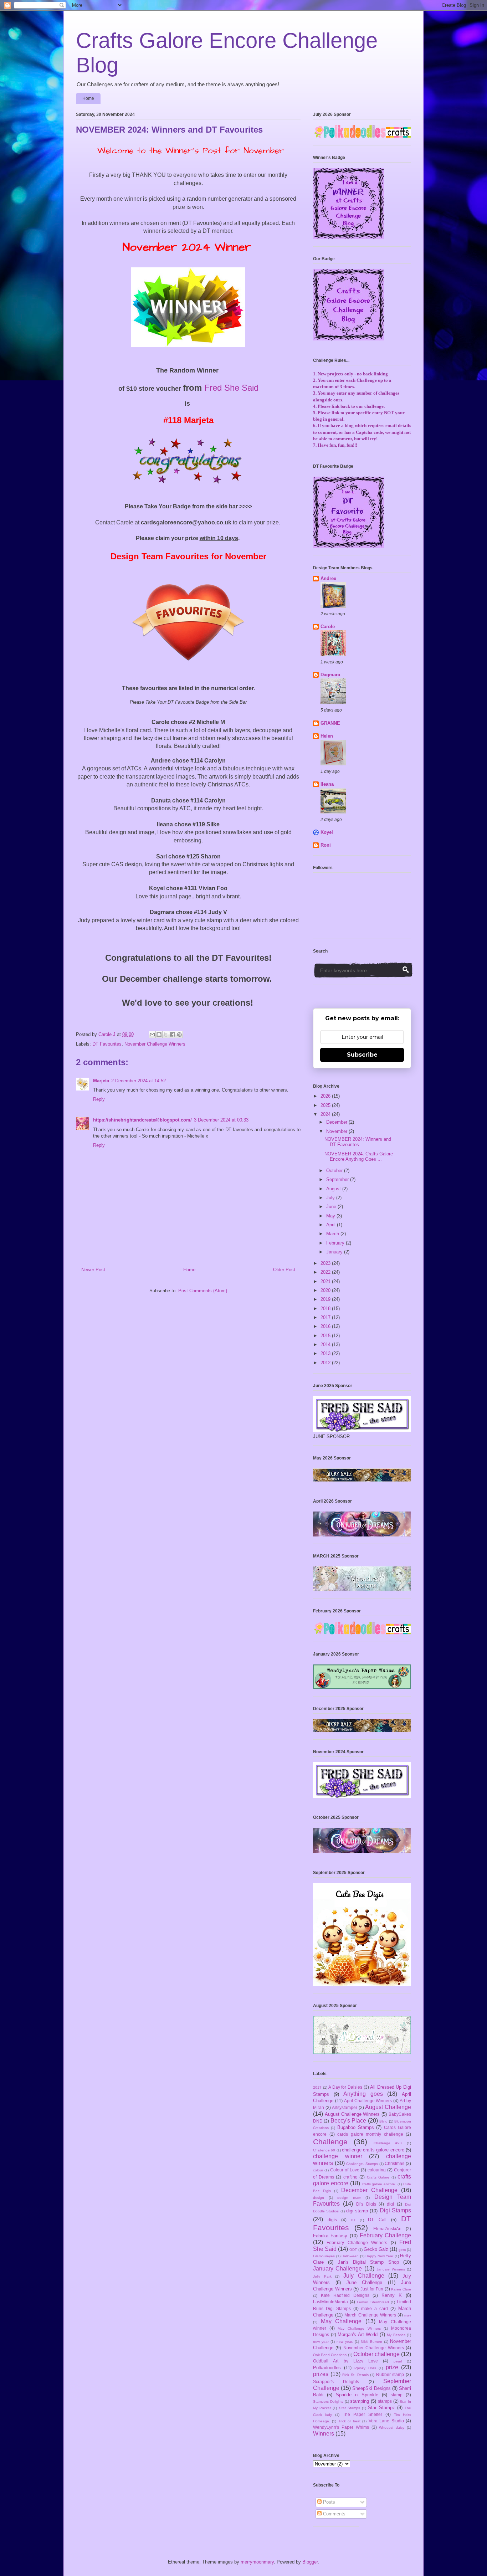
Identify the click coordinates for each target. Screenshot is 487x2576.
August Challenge (388, 2107)
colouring (377, 2170)
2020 (326, 1290)
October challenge (376, 2354)
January (335, 1252)
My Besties (396, 2335)
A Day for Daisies (345, 2087)
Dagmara (330, 675)
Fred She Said (231, 388)
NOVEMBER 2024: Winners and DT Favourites (358, 1142)
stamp (397, 2395)
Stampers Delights (328, 2401)
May (331, 1216)
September (338, 1179)
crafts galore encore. (379, 2184)
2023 (326, 1263)
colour (318, 2170)
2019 (326, 1299)
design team (349, 2198)
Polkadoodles (327, 2368)
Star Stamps (350, 2408)
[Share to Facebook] (173, 1035)
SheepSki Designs (371, 2388)
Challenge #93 (388, 2143)
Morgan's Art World (358, 2334)
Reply (99, 1099)
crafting (350, 2177)
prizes (321, 2374)
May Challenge (341, 2321)
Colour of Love (345, 2170)
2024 (326, 1114)
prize (392, 2367)
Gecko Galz (376, 2249)
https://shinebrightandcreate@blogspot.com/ (142, 1120)
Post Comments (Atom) (203, 1291)
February (336, 1243)
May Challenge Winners (359, 2328)
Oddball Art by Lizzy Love (345, 2361)
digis (332, 2220)
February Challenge (385, 2235)
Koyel (327, 832)
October (335, 1171)
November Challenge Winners (155, 1044)
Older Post (284, 1270)
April (332, 1225)
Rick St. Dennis (355, 2375)
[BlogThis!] (159, 1035)
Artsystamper (345, 2107)
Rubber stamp (390, 2374)
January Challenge (337, 2269)
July (331, 1198)
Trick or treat (349, 2421)
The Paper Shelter (362, 2414)
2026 (326, 1096)
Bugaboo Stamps (356, 2127)
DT (353, 2220)
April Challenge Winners (368, 2101)
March (333, 1234)
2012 (326, 1363)
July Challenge (364, 2276)
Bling (383, 2121)
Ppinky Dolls (365, 2368)
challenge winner (338, 2156)
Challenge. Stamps (362, 2164)
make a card (375, 2308)
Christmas (394, 2163)
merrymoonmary (257, 2562)
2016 (326, 1326)
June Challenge (365, 2282)
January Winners (391, 2269)
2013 (326, 1353)
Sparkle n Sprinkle (357, 2395)
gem (402, 2250)
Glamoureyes (324, 2256)
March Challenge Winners (370, 2315)
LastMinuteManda (330, 2302)
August (334, 1189)
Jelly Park (322, 2276)
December (337, 1122)
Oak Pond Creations (330, 2355)
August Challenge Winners (352, 2114)
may (408, 2315)
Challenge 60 (324, 2150)
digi (390, 2204)
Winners (324, 2434)
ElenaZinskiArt (387, 2229)
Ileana (327, 784)
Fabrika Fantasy (330, 2236)
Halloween (350, 2256)
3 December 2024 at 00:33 (221, 1120)
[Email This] (152, 1035)
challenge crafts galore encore (373, 2150)
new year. (345, 2342)
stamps (385, 2401)
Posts (328, 2502)
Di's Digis (366, 2204)
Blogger (310, 2562)
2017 (326, 1317)
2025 (326, 1105)
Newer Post (93, 1270)
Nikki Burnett (371, 2342)
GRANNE (330, 723)
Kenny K (392, 2295)
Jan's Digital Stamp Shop (368, 2262)
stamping (360, 2401)
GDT (353, 2250)
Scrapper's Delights (336, 2382)
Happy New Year (379, 2256)
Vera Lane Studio (386, 2421)
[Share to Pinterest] (179, 1035)
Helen (327, 736)
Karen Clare (401, 2289)
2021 (326, 1281)
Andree (328, 578)
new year (321, 2342)
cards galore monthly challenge (370, 2134)
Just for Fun (372, 2289)
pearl (398, 2361)
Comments (334, 2514)
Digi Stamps (395, 2210)
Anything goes (363, 2094)
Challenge (330, 2142)
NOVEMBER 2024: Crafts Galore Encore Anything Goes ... (359, 1157)
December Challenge (369, 2190)
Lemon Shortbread (373, 2302)
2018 (326, 1308)
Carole (328, 627)
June (332, 1207)
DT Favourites (107, 1044)
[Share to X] (166, 1035)
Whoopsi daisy (392, 2428)
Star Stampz (381, 2408)
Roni (326, 845)
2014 (326, 1345)
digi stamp (357, 2211)
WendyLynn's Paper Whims (341, 2427)
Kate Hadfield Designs (345, 2295)
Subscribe (362, 1055)
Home (88, 98)
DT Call (377, 2220)
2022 (326, 1272)
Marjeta (101, 1081)
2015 (326, 1336)
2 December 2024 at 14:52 (139, 1081)
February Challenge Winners (357, 2243)
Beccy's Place (348, 2121)
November (337, 1131)
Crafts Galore (378, 2177)
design (319, 2198)
